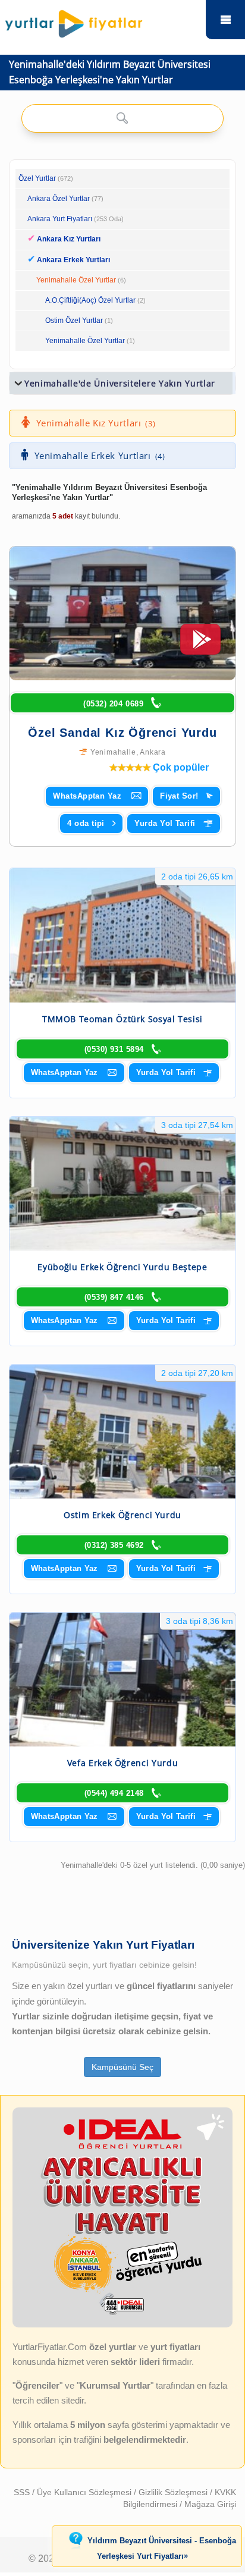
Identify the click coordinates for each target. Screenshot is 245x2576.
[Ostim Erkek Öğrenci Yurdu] (122, 1432)
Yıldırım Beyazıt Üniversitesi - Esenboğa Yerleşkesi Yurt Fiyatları (162, 2549)
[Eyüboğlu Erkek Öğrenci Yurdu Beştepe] (122, 1184)
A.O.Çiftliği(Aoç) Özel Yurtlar (90, 300)
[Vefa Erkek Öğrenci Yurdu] (122, 1680)
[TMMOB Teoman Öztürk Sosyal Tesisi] (122, 935)
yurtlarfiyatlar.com (225, 20)
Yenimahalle (113, 752)
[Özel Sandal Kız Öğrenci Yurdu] (122, 613)
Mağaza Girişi (210, 2504)
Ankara (153, 752)
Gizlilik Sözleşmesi (174, 2492)
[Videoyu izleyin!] (200, 645)
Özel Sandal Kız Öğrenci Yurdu (122, 733)
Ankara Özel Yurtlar (59, 199)
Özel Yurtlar (37, 178)
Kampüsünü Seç (122, 2067)
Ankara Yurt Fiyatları (76, 219)
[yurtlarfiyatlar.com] (101, 21)
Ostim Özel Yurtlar (74, 321)
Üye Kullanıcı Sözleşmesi (85, 2492)
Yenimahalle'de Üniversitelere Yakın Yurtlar (120, 383)
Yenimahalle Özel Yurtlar (76, 280)
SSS (23, 2492)
